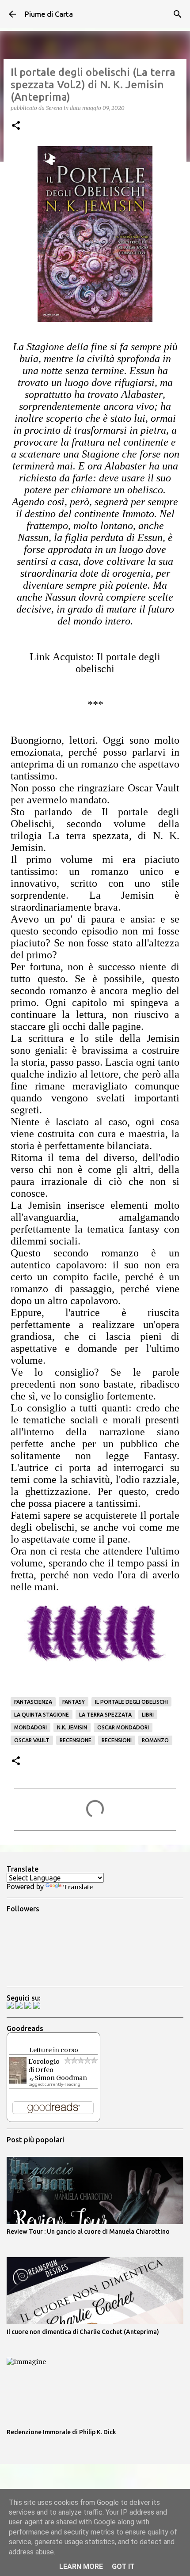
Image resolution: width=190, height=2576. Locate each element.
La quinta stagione (42, 1715)
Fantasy (74, 1702)
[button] (16, 126)
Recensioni (117, 1740)
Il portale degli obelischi (131, 1702)
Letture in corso (54, 2050)
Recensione (76, 1740)
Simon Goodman (61, 2078)
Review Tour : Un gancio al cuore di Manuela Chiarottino (88, 2232)
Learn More (81, 2567)
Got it (123, 2567)
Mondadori (30, 1727)
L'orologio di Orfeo (44, 2066)
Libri (148, 1715)
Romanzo (155, 1740)
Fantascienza (33, 1702)
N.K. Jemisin (72, 1727)
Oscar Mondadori (123, 1727)
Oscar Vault (32, 1740)
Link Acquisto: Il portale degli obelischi (95, 663)
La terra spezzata (105, 1715)
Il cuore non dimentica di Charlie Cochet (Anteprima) (83, 2332)
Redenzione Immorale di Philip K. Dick (61, 2432)
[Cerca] (178, 14)
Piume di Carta (49, 14)
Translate (78, 1887)
